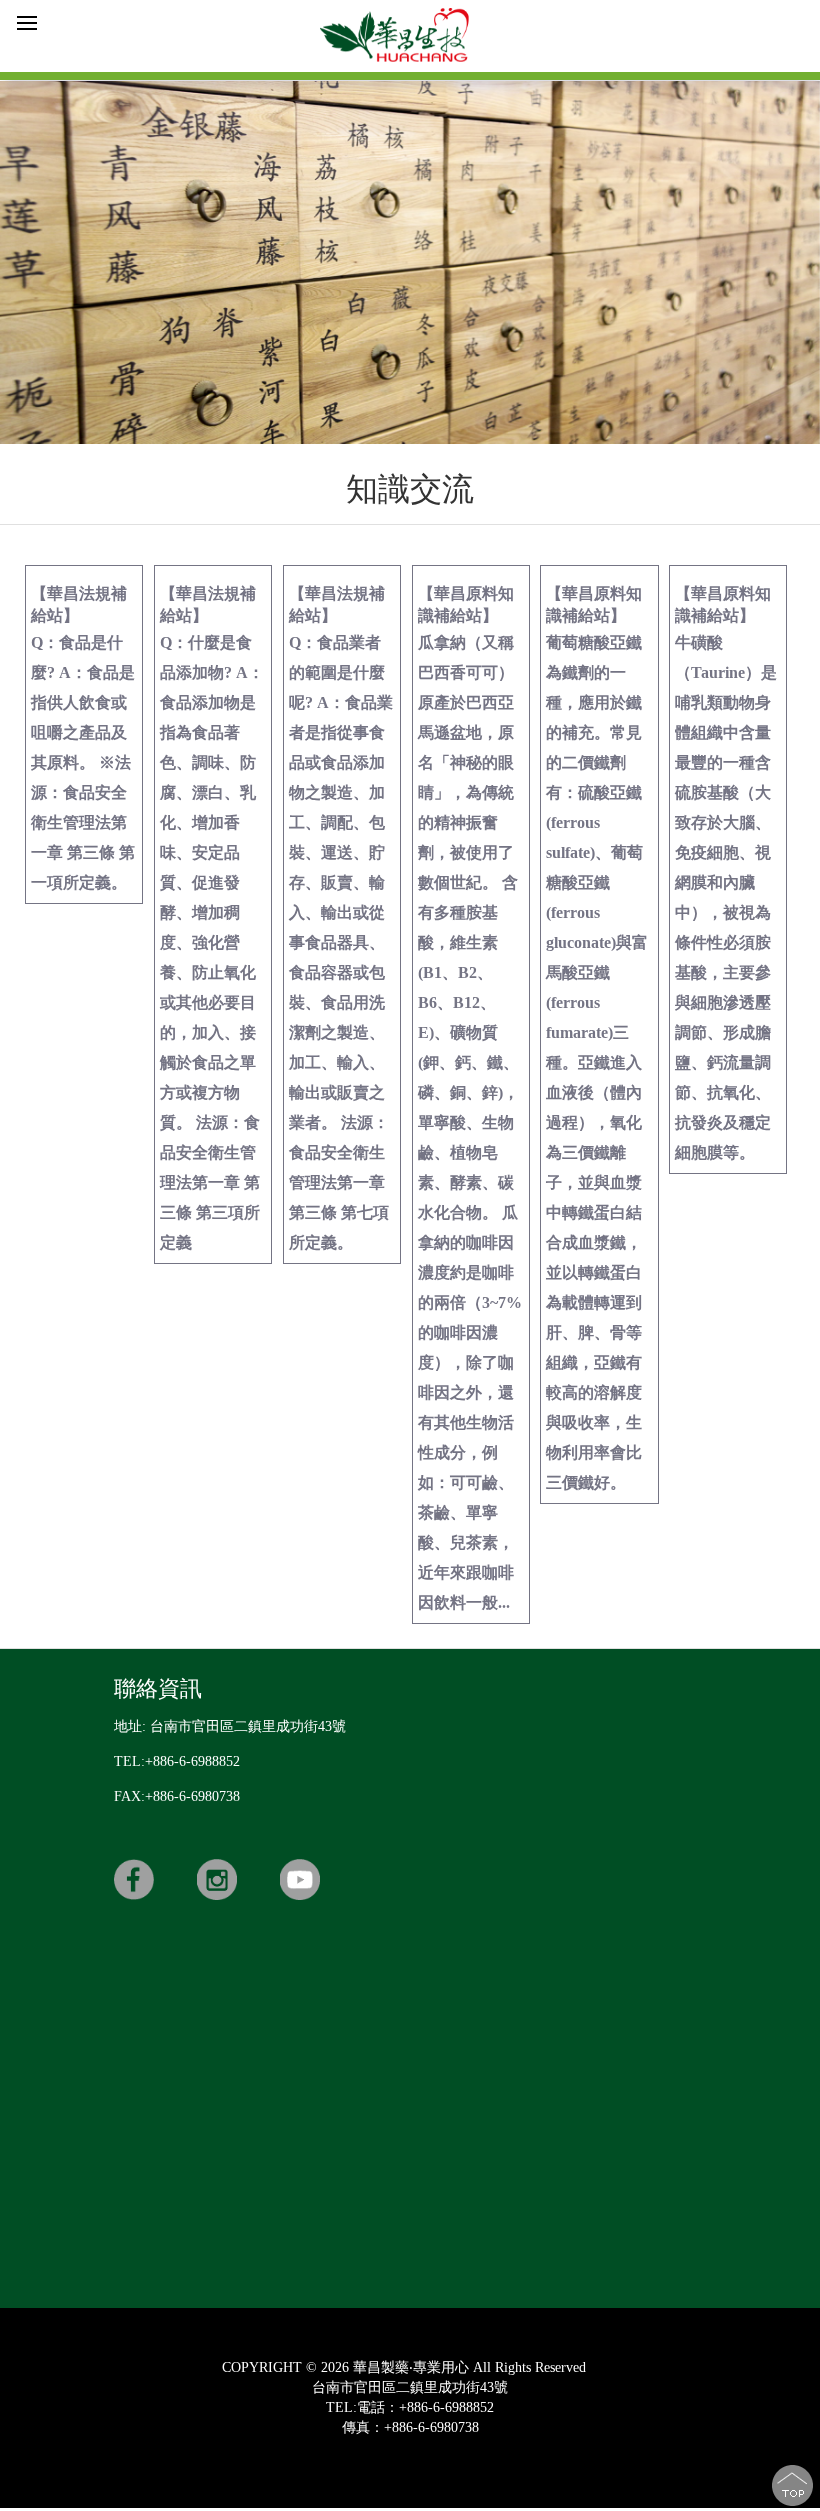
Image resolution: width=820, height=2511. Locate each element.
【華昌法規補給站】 (83, 738)
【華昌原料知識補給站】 (470, 1098)
